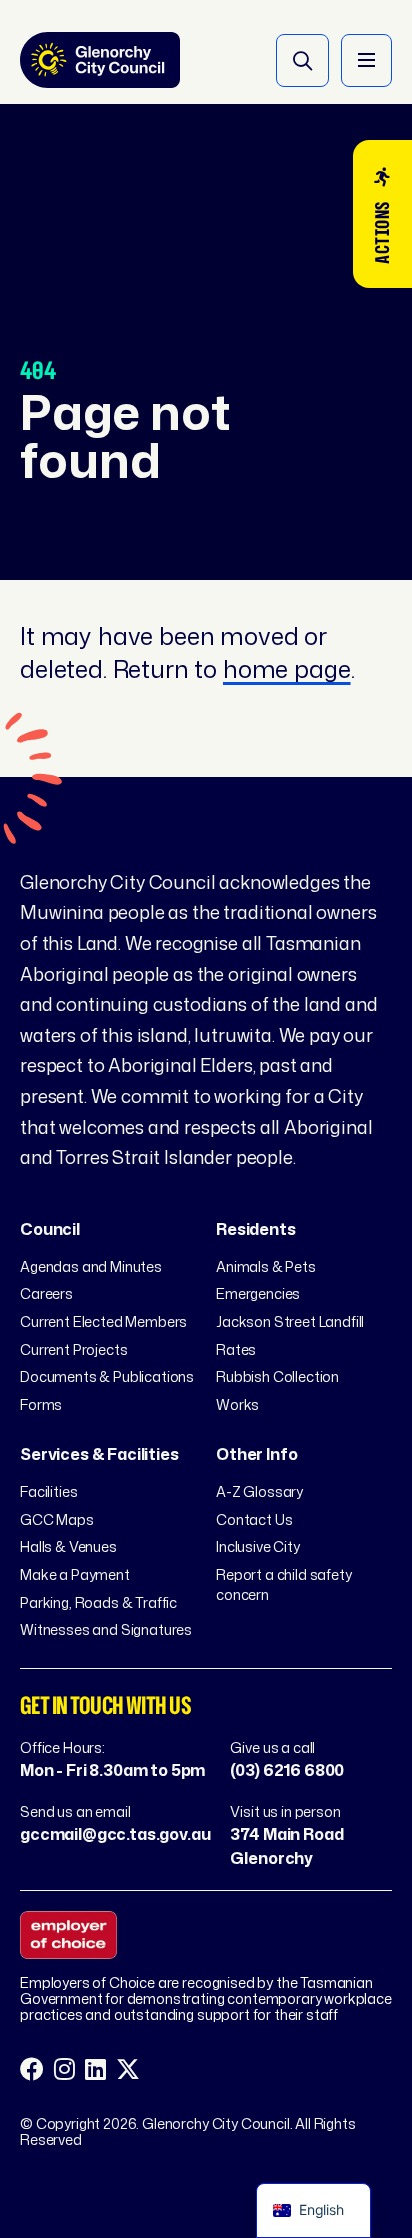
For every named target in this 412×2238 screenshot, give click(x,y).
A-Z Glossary (259, 1491)
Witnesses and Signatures (106, 1629)
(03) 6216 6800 (287, 1770)
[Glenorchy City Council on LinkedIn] (95, 2070)
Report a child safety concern (284, 1584)
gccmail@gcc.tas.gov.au (115, 1834)
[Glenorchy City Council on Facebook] (32, 2070)
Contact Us (254, 1519)
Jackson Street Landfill (290, 1321)
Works (237, 1404)
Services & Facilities (99, 1454)
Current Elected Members (103, 1321)
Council (50, 1229)
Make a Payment (75, 1574)
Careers (46, 1293)
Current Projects (73, 1349)
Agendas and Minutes (91, 1266)
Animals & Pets (266, 1266)
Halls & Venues (68, 1546)
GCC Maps (57, 1519)
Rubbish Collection (277, 1376)
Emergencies (258, 1293)
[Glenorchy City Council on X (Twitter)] (128, 2070)
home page (287, 669)
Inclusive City (258, 1546)
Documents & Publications (107, 1376)
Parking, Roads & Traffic (98, 1602)
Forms (41, 1404)
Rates (236, 1349)
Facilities (48, 1491)
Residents (256, 1229)
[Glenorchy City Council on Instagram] (64, 2070)
